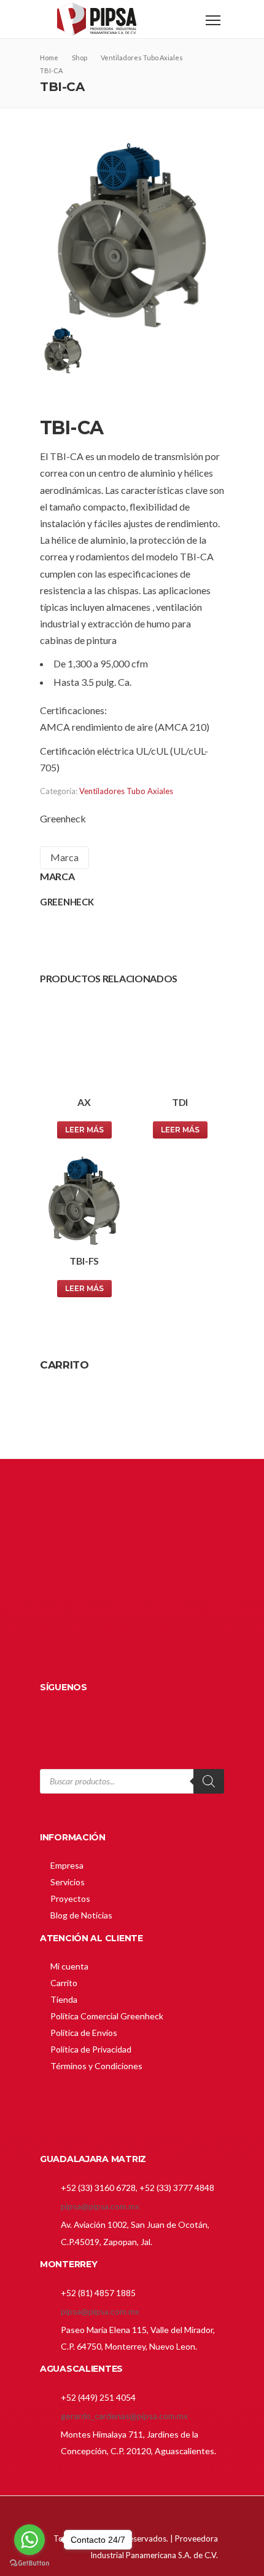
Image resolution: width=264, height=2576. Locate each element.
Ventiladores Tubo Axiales (126, 791)
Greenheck (63, 818)
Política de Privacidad (91, 2049)
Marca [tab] (64, 857)
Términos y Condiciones (96, 2066)
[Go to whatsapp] (29, 2540)
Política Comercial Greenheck (107, 2016)
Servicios (68, 1882)
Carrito (64, 1983)
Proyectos (70, 1898)
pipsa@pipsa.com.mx (100, 2206)
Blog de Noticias (81, 1915)
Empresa (67, 1865)
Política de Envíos (84, 2033)
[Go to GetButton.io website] (29, 2563)
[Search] (209, 1781)
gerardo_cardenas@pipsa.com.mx (124, 2416)
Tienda (64, 1999)
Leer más (84, 1130)
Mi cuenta (69, 1966)
